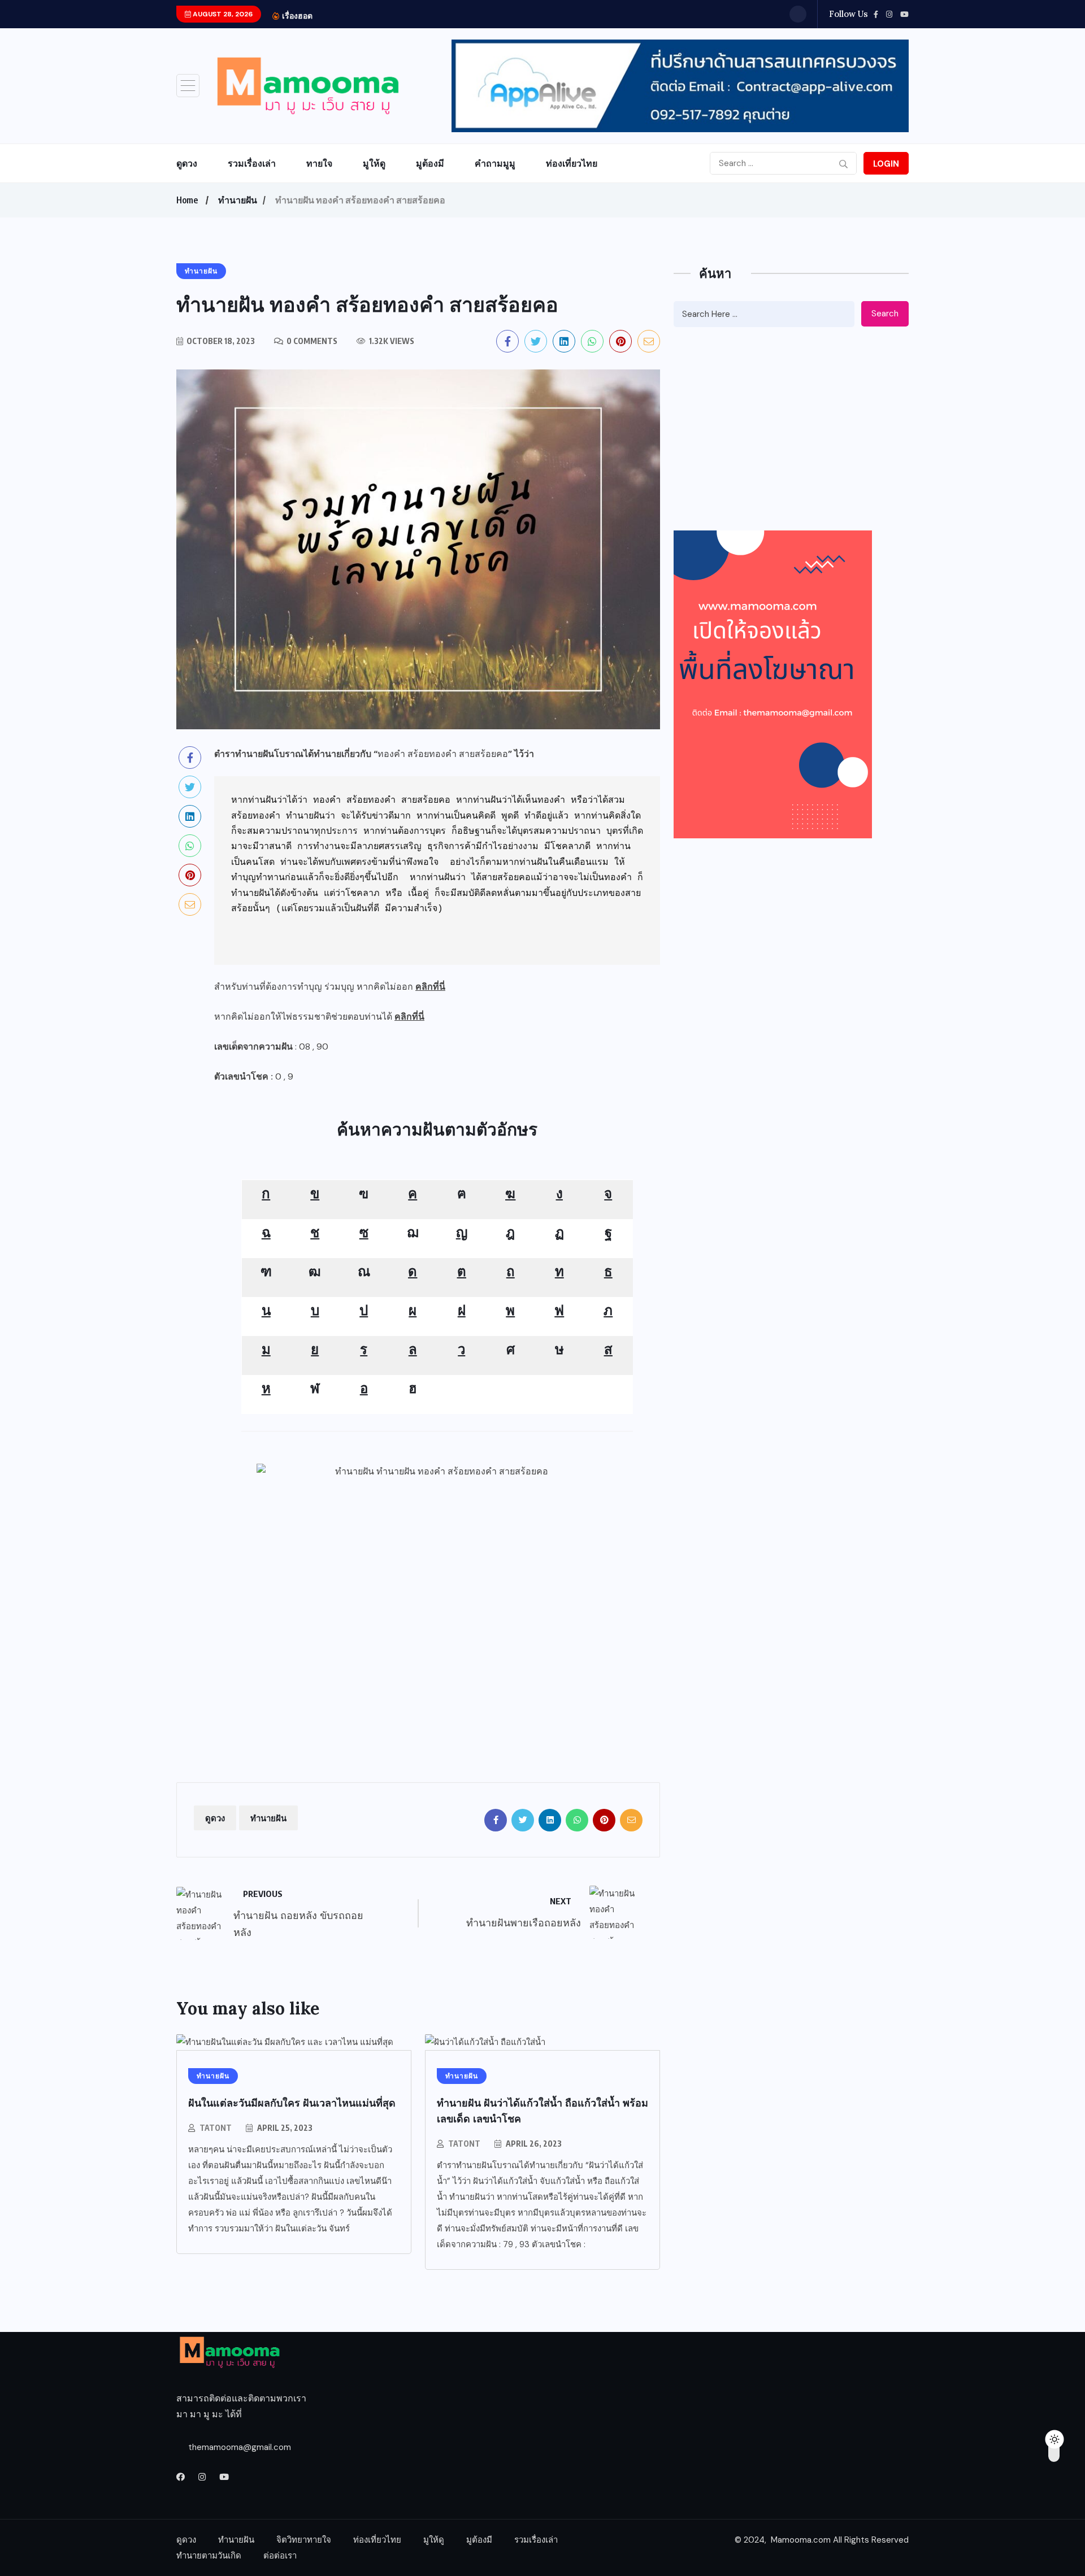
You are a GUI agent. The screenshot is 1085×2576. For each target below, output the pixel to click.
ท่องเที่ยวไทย (572, 163)
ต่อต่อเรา (280, 2556)
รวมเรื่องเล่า (252, 163)
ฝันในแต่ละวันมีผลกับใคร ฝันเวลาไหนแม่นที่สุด (292, 2103)
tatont (216, 2128)
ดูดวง (187, 163)
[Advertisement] (437, 1646)
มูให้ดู (374, 163)
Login (886, 164)
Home (187, 200)
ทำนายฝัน (238, 200)
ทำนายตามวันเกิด (209, 2556)
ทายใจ (319, 163)
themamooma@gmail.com (240, 2447)
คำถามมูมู (495, 163)
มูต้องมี (430, 163)
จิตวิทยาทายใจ (304, 2540)
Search (885, 314)
